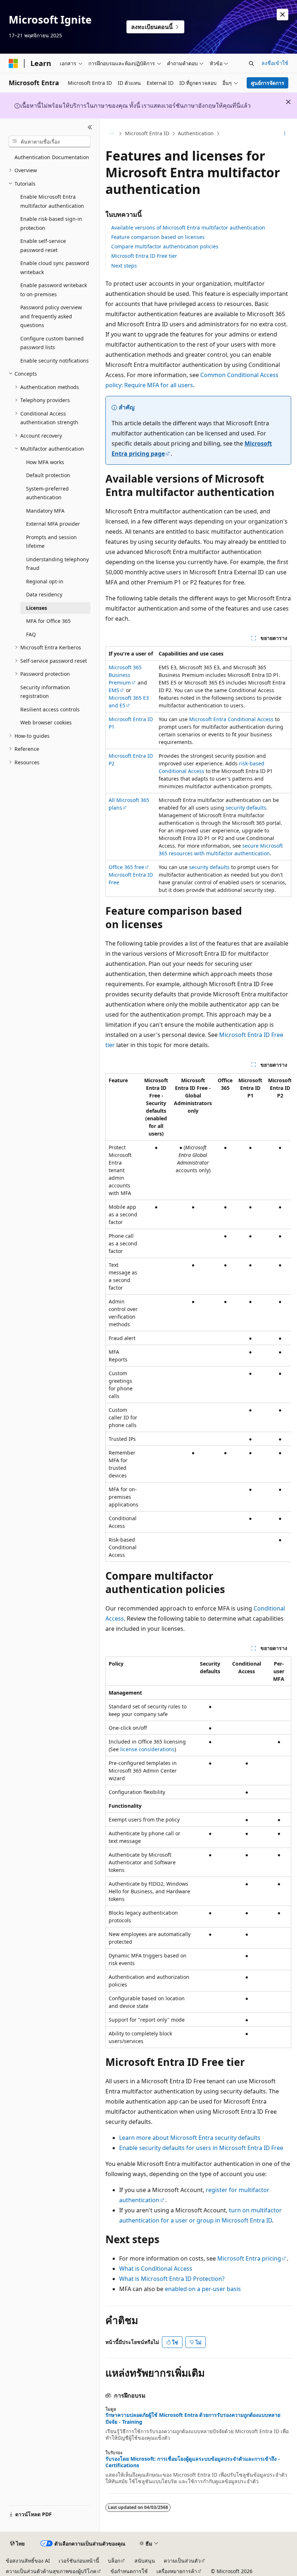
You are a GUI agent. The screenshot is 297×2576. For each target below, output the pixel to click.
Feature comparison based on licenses (158, 237)
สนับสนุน (145, 2561)
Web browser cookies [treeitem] (46, 722)
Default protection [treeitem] (48, 475)
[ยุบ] (90, 127)
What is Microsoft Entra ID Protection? (172, 2279)
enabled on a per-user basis (203, 2289)
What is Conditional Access (156, 2269)
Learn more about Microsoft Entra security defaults (190, 2138)
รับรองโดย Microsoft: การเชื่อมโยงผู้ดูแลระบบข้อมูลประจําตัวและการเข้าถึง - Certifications (193, 2462)
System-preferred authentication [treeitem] (47, 493)
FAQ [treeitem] (31, 634)
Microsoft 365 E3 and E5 (129, 702)
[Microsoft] (13, 63)
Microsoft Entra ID (147, 133)
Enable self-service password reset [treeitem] (43, 245)
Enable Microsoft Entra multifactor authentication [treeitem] (52, 201)
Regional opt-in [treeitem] (45, 581)
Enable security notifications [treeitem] (55, 361)
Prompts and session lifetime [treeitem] (51, 542)
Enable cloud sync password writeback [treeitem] (55, 268)
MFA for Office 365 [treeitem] (48, 621)
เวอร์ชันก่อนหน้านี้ (79, 2561)
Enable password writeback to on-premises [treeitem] (54, 290)
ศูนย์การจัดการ (268, 83)
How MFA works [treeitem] (45, 462)
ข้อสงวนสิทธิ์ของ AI (28, 2561)
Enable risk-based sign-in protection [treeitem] (51, 223)
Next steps (124, 266)
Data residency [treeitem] (44, 594)
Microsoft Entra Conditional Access (231, 719)
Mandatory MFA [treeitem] (45, 511)
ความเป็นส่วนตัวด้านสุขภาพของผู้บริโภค (51, 2571)
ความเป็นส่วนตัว (182, 2561)
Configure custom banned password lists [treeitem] (52, 343)
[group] (198, 1318)
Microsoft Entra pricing (249, 2258)
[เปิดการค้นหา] (251, 63)
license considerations (147, 1749)
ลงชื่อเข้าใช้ (275, 63)
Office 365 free (126, 867)
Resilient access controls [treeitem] (50, 709)
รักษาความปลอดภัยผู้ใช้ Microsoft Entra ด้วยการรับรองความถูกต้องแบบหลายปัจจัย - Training (193, 2418)
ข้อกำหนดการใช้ (129, 2571)
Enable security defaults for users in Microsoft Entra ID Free (201, 2148)
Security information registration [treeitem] (45, 692)
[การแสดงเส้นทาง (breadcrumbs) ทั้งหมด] (112, 134)
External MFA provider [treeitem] (53, 524)
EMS (114, 690)
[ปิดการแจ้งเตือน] (283, 15)
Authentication (196, 133)
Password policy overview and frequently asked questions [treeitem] (51, 316)
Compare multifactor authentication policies (165, 246)
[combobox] (50, 141)
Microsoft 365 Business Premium (125, 675)
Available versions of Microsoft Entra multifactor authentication (188, 228)
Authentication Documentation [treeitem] (52, 157)
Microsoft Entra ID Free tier (144, 256)
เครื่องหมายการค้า (177, 2571)
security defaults (246, 808)
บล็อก (114, 2561)
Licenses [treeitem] (37, 608)
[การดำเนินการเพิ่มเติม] (285, 134)
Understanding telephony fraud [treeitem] (57, 564)
